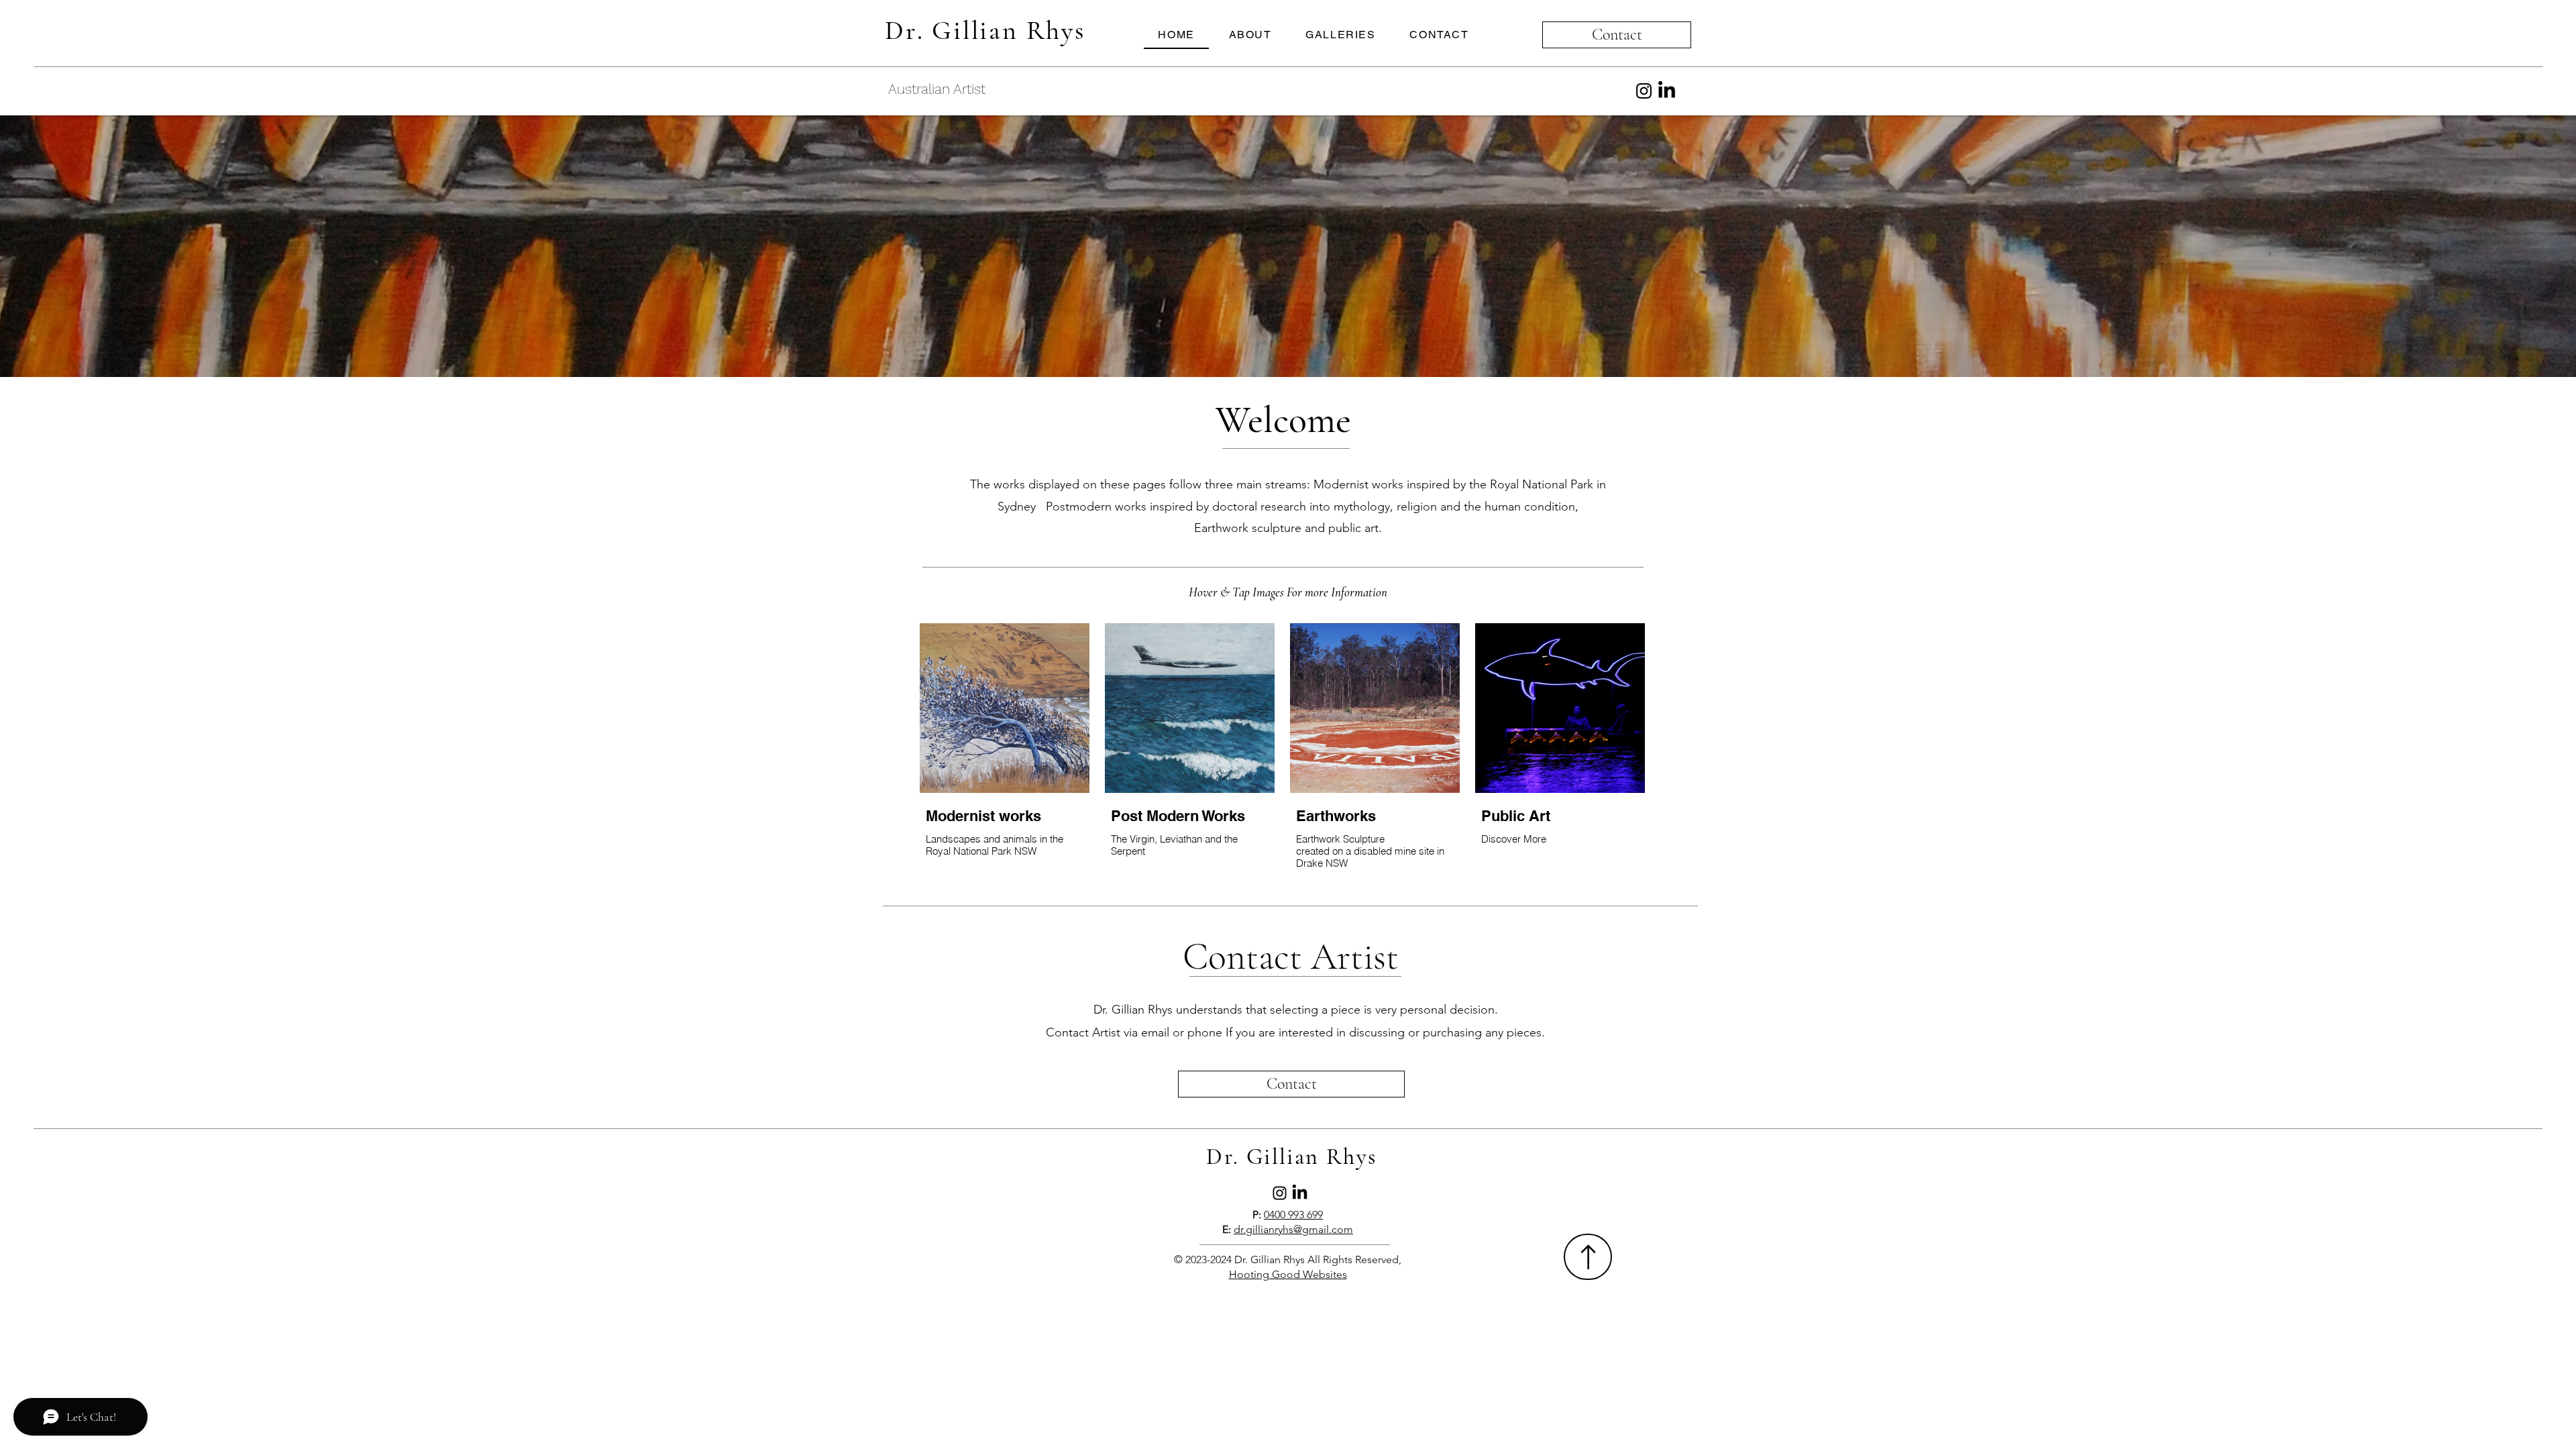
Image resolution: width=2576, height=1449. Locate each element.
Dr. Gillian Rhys (985, 30)
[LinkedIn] (1667, 91)
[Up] (1588, 1257)
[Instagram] (1644, 91)
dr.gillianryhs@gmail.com (1293, 1229)
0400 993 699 (1293, 1215)
